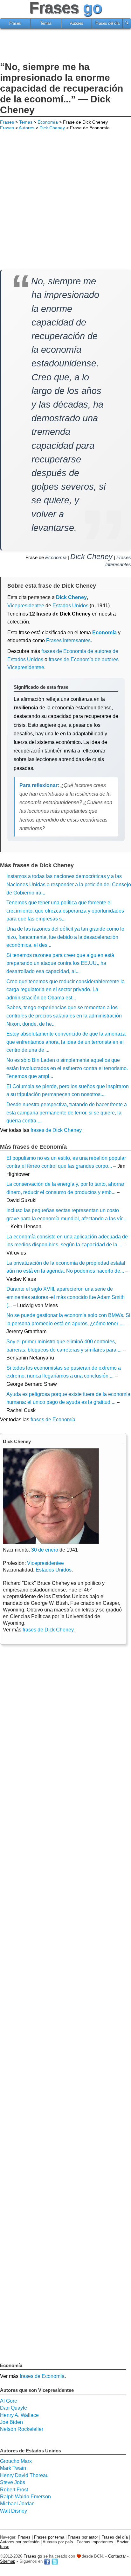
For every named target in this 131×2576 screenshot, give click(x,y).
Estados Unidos (70, 606)
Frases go (33, 2556)
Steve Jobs (13, 2482)
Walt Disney (14, 2511)
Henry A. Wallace (19, 2415)
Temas (46, 23)
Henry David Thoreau (24, 2475)
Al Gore (9, 2401)
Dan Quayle (14, 2408)
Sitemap (8, 2562)
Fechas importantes (95, 2542)
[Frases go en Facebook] (47, 2562)
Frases (15, 23)
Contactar (117, 2556)
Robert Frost (14, 2490)
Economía (48, 122)
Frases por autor (83, 2537)
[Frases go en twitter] (55, 2562)
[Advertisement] (65, 46)
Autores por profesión (20, 2542)
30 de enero (45, 1550)
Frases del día (107, 23)
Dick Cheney (52, 128)
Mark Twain (13, 2468)
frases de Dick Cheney (56, 1130)
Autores (77, 23)
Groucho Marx (16, 2461)
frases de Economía (53, 1420)
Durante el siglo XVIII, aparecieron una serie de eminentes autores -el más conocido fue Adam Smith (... (65, 1297)
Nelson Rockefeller (22, 2429)
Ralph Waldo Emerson (25, 2497)
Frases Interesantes (68, 640)
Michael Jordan (17, 2504)
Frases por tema (49, 2537)
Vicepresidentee (26, 606)
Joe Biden (11, 2422)
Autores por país (58, 2542)
